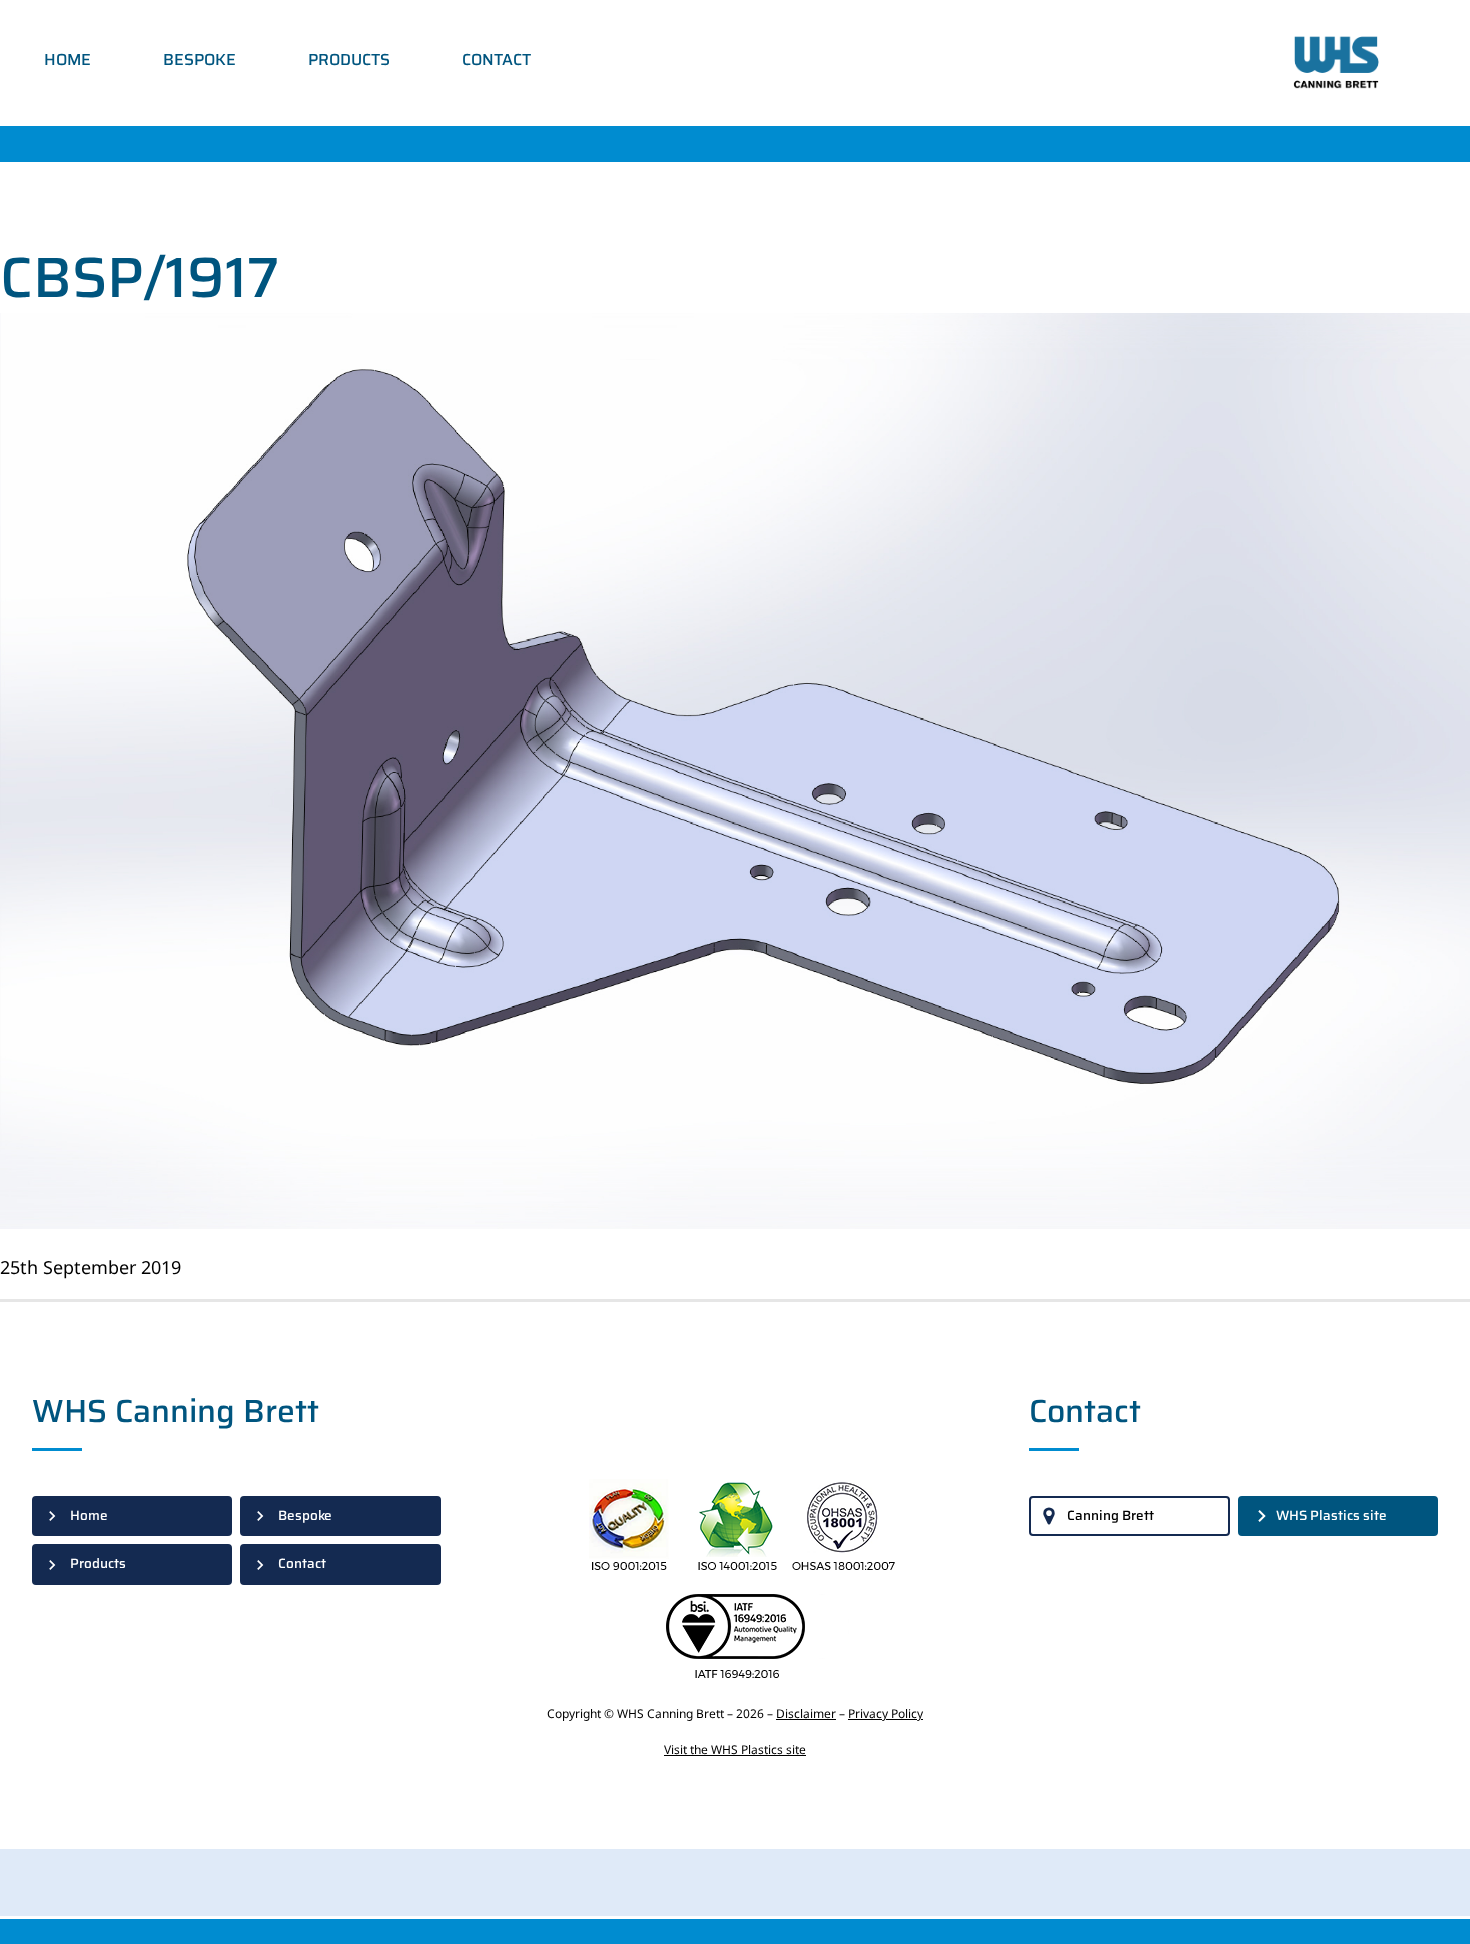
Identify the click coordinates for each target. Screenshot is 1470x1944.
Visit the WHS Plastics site (735, 1749)
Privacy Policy (885, 1713)
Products (349, 59)
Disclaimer (806, 1713)
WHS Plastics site (1331, 1515)
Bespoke (199, 59)
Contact (496, 59)
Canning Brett (1110, 1515)
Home (67, 59)
